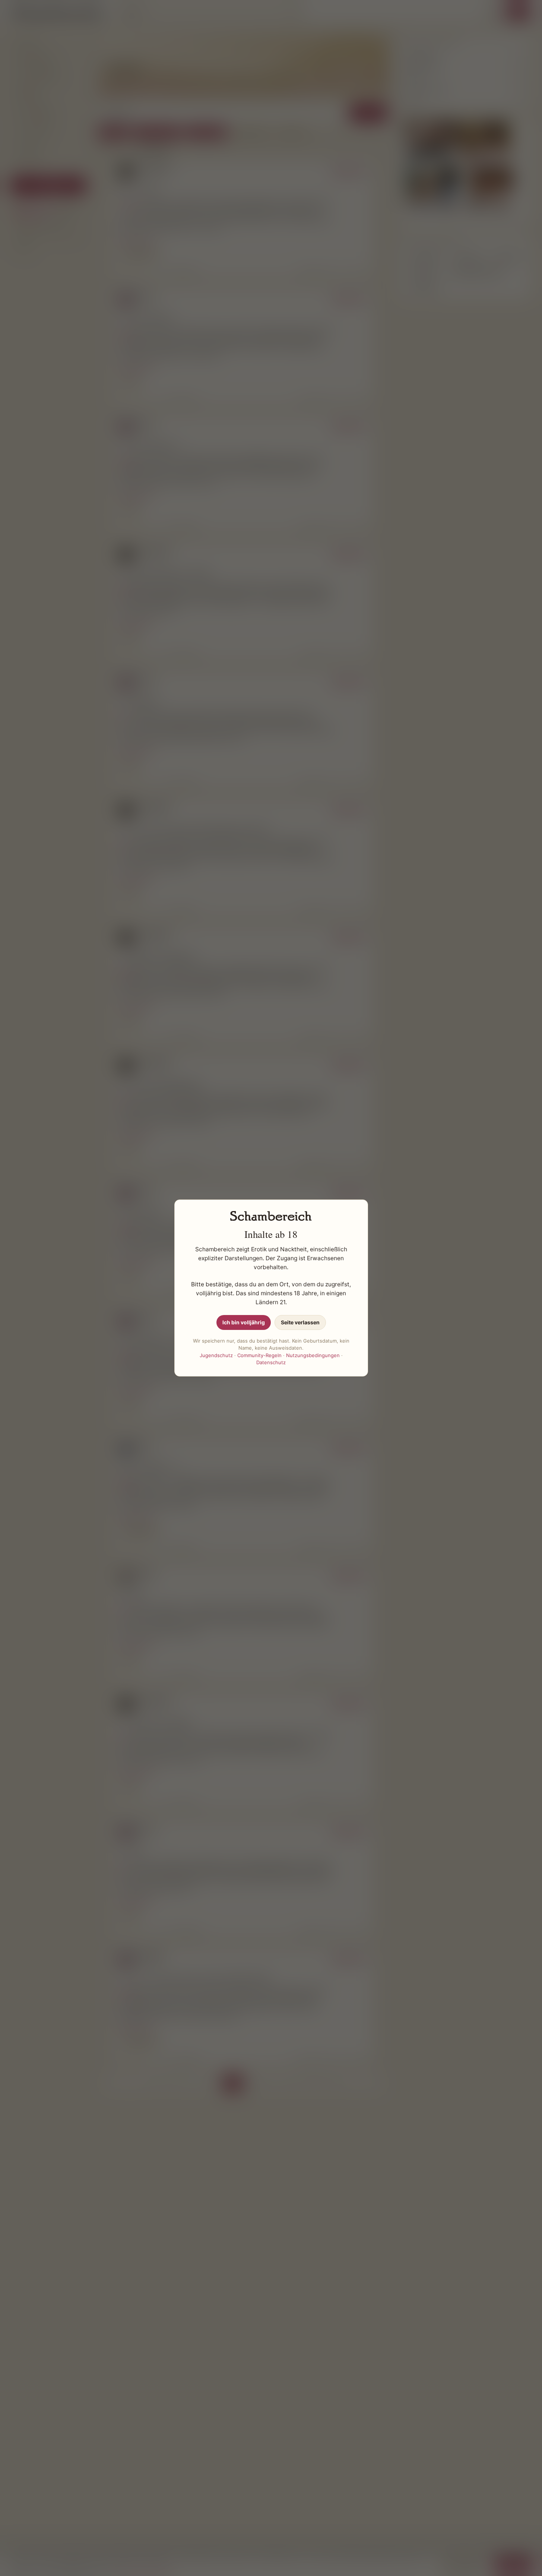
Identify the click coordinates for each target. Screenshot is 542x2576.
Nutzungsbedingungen (313, 1355)
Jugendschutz (216, 1355)
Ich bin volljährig (244, 1322)
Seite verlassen (300, 1322)
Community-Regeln (259, 1355)
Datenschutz (271, 1362)
